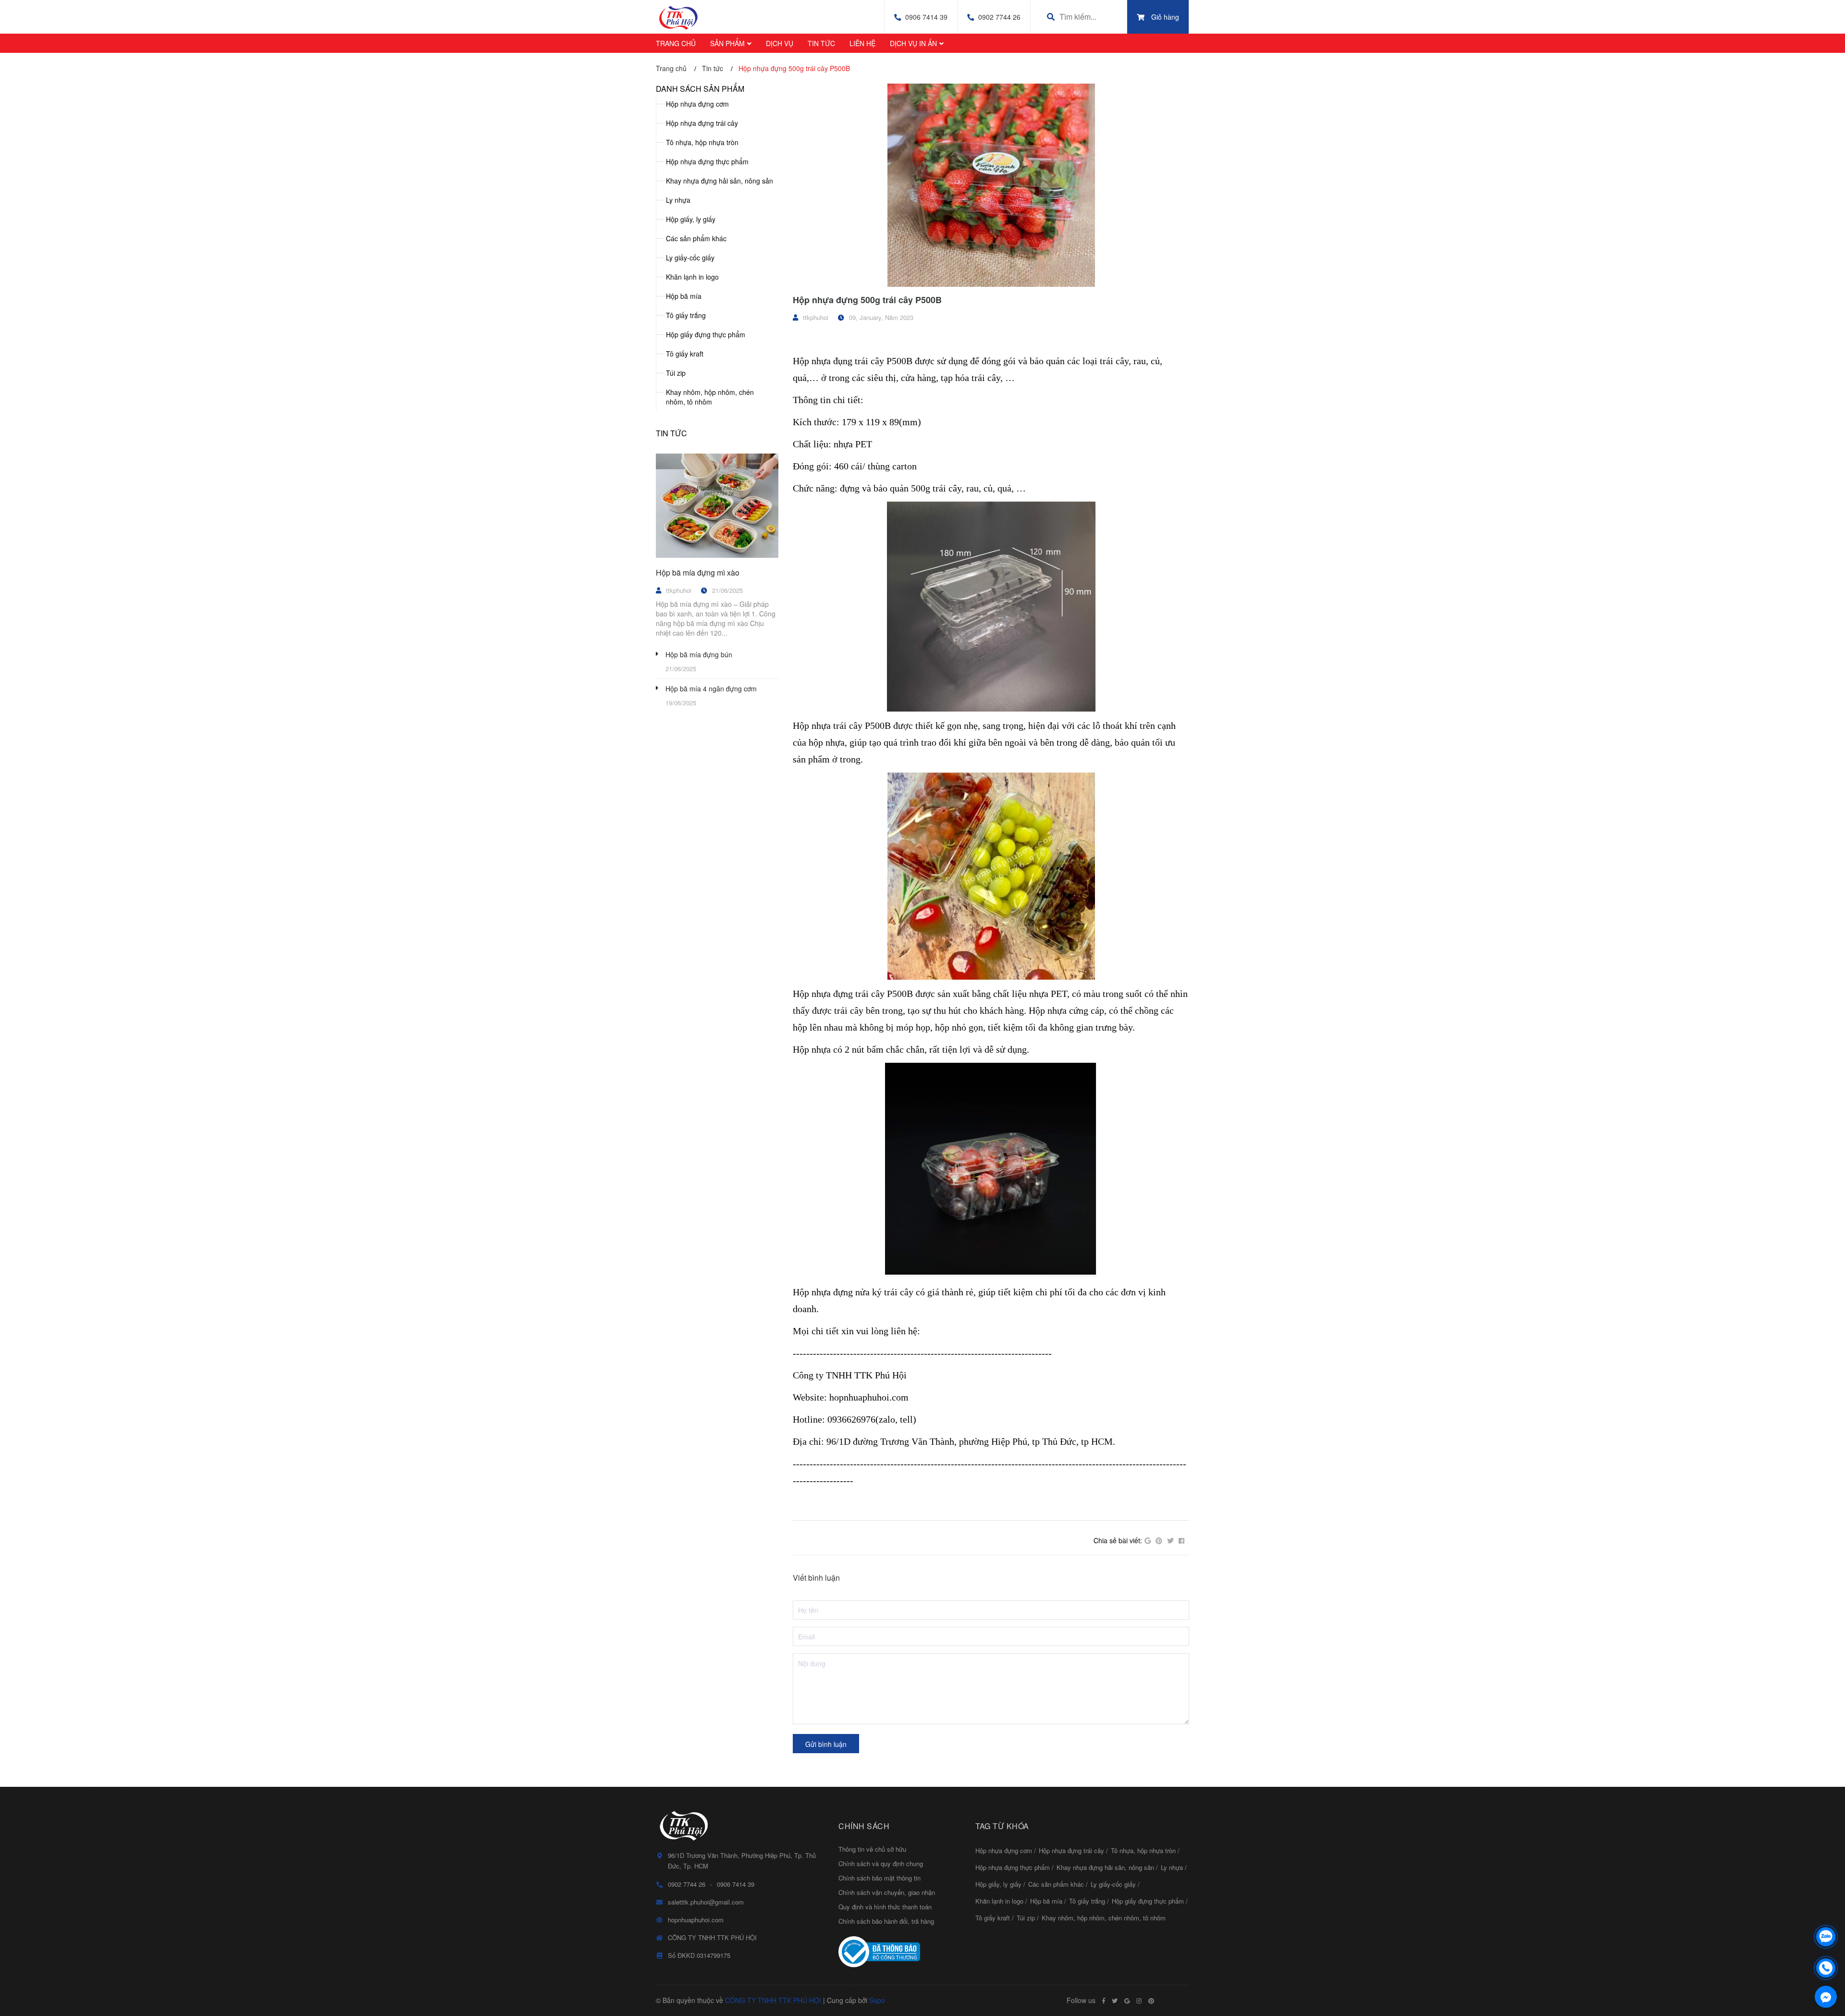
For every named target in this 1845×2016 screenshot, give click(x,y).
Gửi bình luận (826, 1744)
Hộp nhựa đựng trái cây (702, 123)
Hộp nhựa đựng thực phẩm (707, 161)
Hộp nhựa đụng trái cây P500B (853, 361)
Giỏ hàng (1165, 17)
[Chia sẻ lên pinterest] (1159, 1541)
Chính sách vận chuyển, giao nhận (887, 1892)
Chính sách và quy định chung (881, 1863)
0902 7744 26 (999, 17)
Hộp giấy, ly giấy (691, 219)
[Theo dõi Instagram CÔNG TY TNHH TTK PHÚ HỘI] (1139, 2001)
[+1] (1148, 1541)
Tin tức (671, 433)
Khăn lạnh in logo (692, 277)
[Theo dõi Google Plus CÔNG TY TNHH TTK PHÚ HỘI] (1127, 2001)
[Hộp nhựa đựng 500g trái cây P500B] (991, 185)
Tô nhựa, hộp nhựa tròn (702, 142)
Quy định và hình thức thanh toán (885, 1907)
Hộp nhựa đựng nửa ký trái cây (853, 1292)
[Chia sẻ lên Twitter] (1170, 1541)
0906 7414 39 (926, 17)
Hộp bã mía (684, 296)
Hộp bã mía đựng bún (699, 654)
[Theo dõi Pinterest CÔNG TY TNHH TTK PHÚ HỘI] (1151, 2001)
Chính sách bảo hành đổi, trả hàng (886, 1921)
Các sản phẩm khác (696, 238)
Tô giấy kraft (685, 354)
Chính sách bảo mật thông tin (879, 1878)
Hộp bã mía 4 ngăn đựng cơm (711, 688)
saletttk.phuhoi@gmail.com (706, 1902)
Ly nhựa (678, 200)
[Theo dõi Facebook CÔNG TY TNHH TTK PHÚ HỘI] (1104, 2001)
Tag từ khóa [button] (1002, 1826)
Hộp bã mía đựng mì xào (698, 572)
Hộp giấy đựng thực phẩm (706, 334)
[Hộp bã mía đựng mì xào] (717, 506)
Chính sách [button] (864, 1826)
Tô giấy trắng (686, 315)
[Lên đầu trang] (1826, 1912)
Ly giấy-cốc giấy (690, 258)
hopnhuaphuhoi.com (696, 1920)
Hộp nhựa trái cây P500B (842, 725)
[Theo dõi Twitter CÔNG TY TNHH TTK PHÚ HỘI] (1115, 2001)
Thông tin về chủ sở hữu (872, 1849)
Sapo (877, 2000)
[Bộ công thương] (900, 1952)
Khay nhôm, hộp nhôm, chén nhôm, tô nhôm (710, 397)
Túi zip (676, 373)
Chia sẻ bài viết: (1118, 1540)
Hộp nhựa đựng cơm (697, 104)
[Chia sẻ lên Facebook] (1181, 1541)
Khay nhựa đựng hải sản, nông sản (720, 181)
